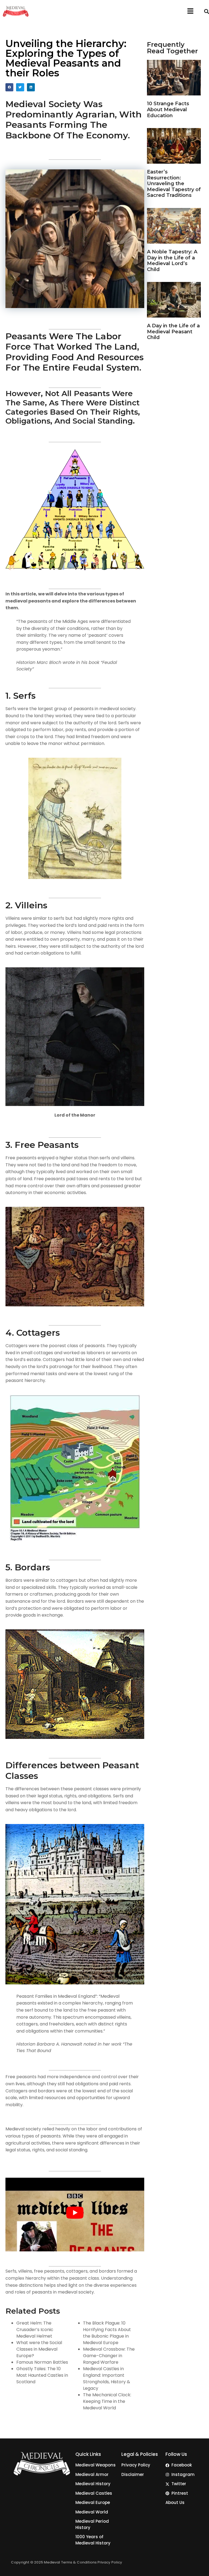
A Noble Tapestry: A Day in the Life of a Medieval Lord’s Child (172, 261)
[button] (190, 11)
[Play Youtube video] (75, 2213)
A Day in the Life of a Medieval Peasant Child (173, 332)
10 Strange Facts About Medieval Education (168, 109)
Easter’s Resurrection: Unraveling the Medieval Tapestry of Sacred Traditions (174, 184)
